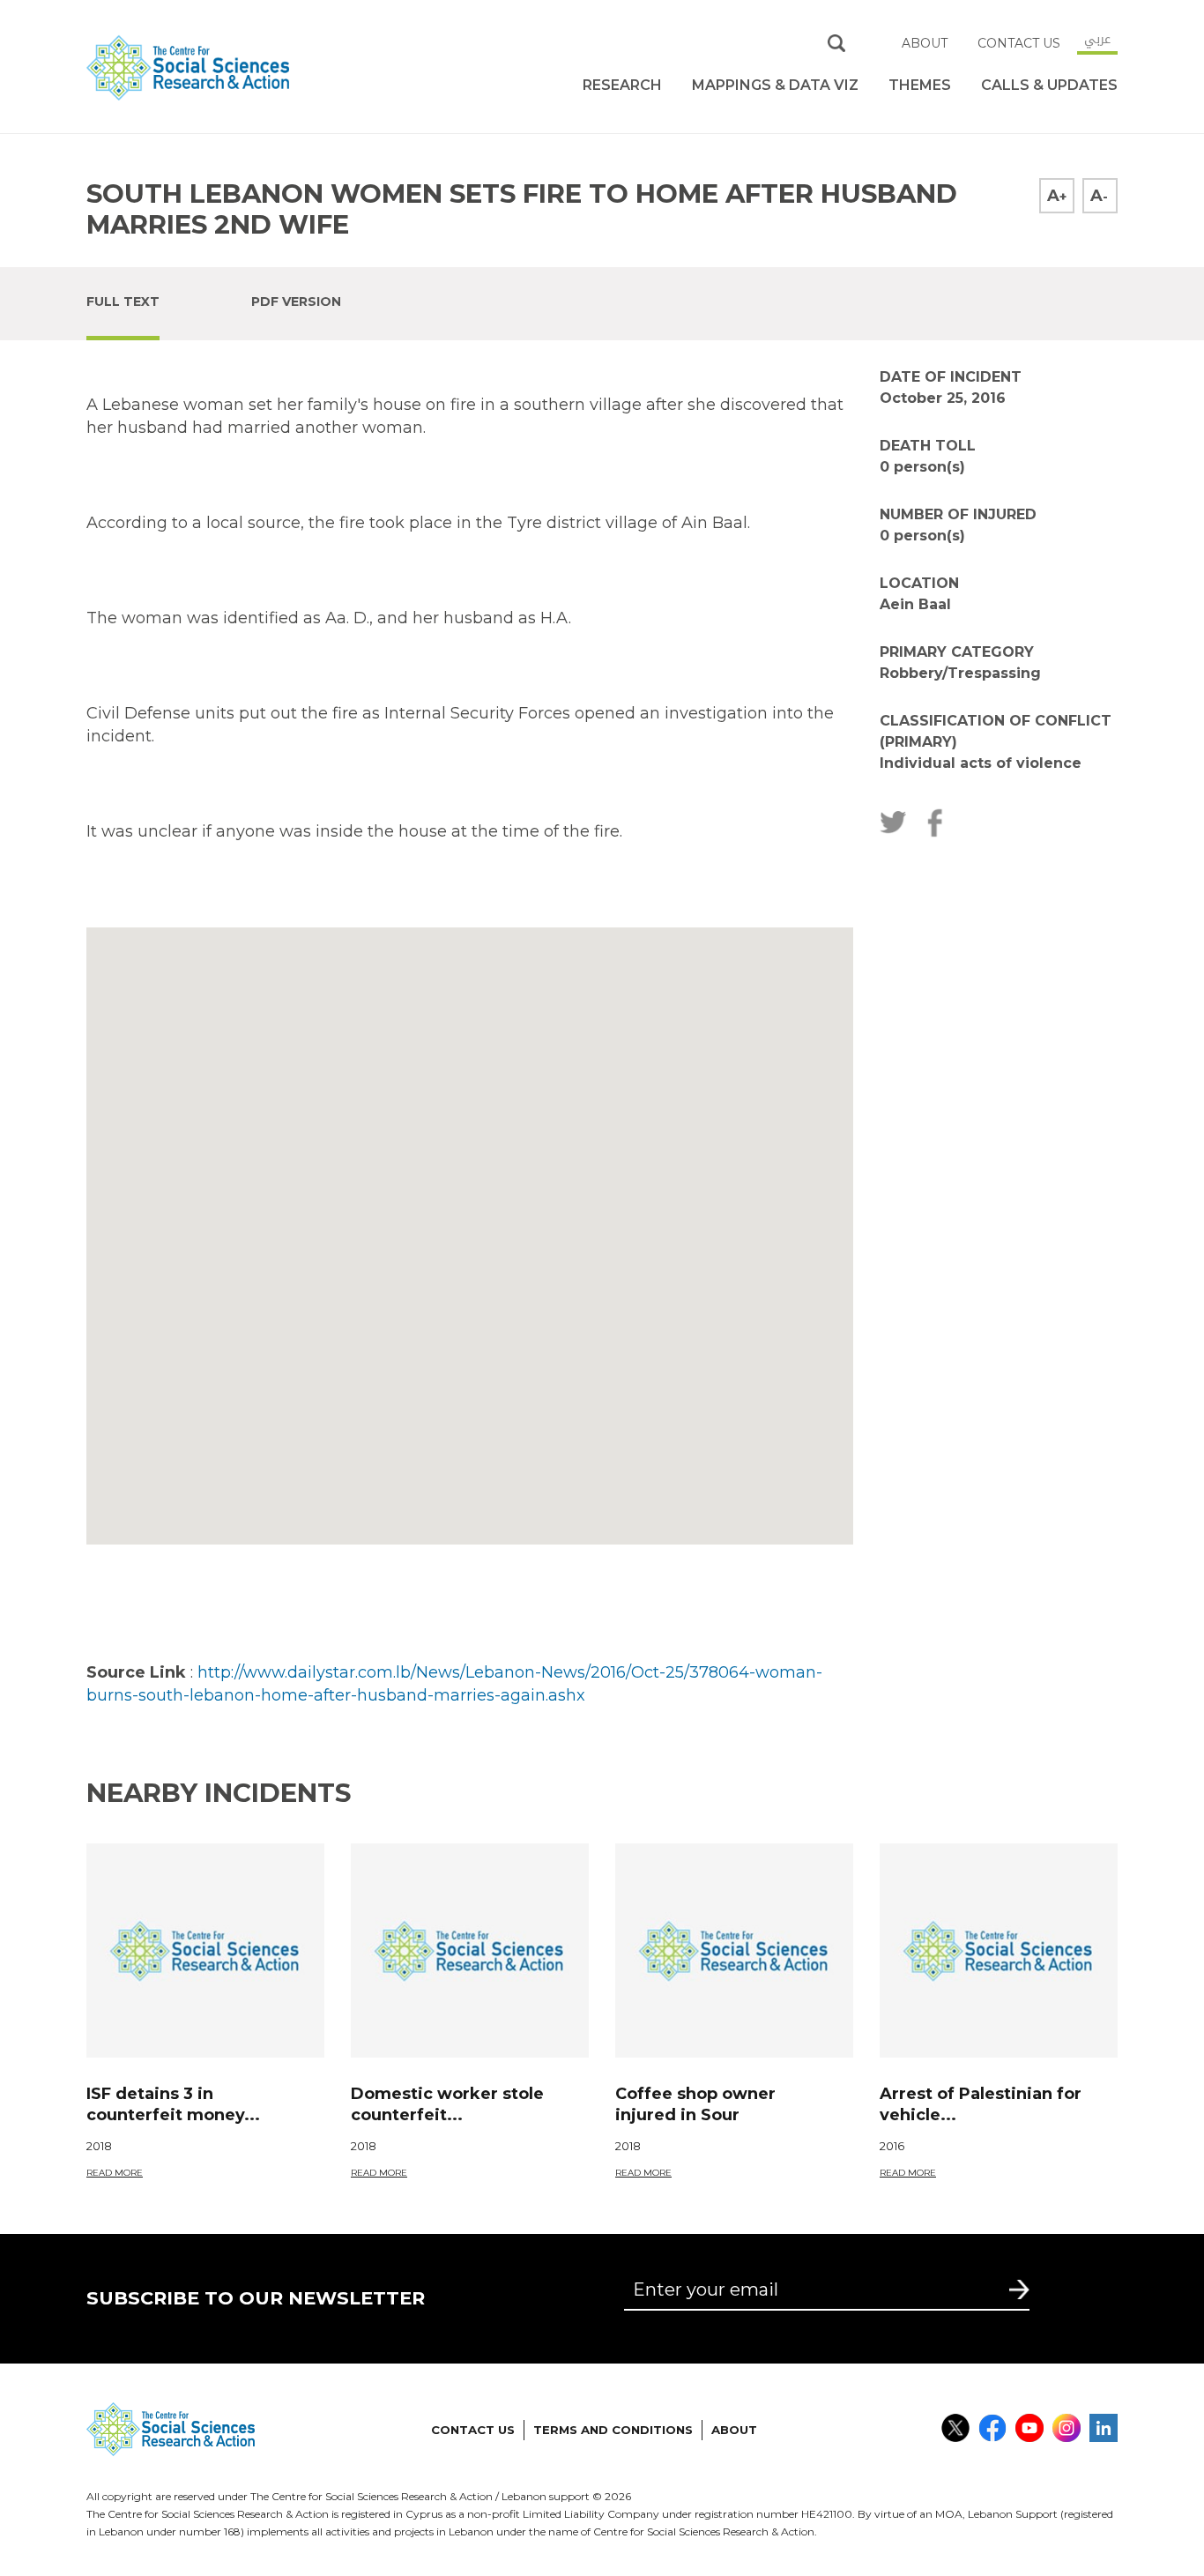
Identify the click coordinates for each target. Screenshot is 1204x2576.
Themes (920, 85)
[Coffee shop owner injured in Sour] (734, 1951)
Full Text (123, 302)
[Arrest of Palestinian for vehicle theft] (999, 1951)
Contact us (1019, 43)
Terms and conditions (613, 2430)
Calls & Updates (1049, 85)
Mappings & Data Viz (775, 85)
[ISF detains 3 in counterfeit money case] (205, 1951)
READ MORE (115, 2173)
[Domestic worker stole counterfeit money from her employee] (470, 1951)
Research (622, 85)
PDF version (296, 302)
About (925, 43)
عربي (1097, 39)
